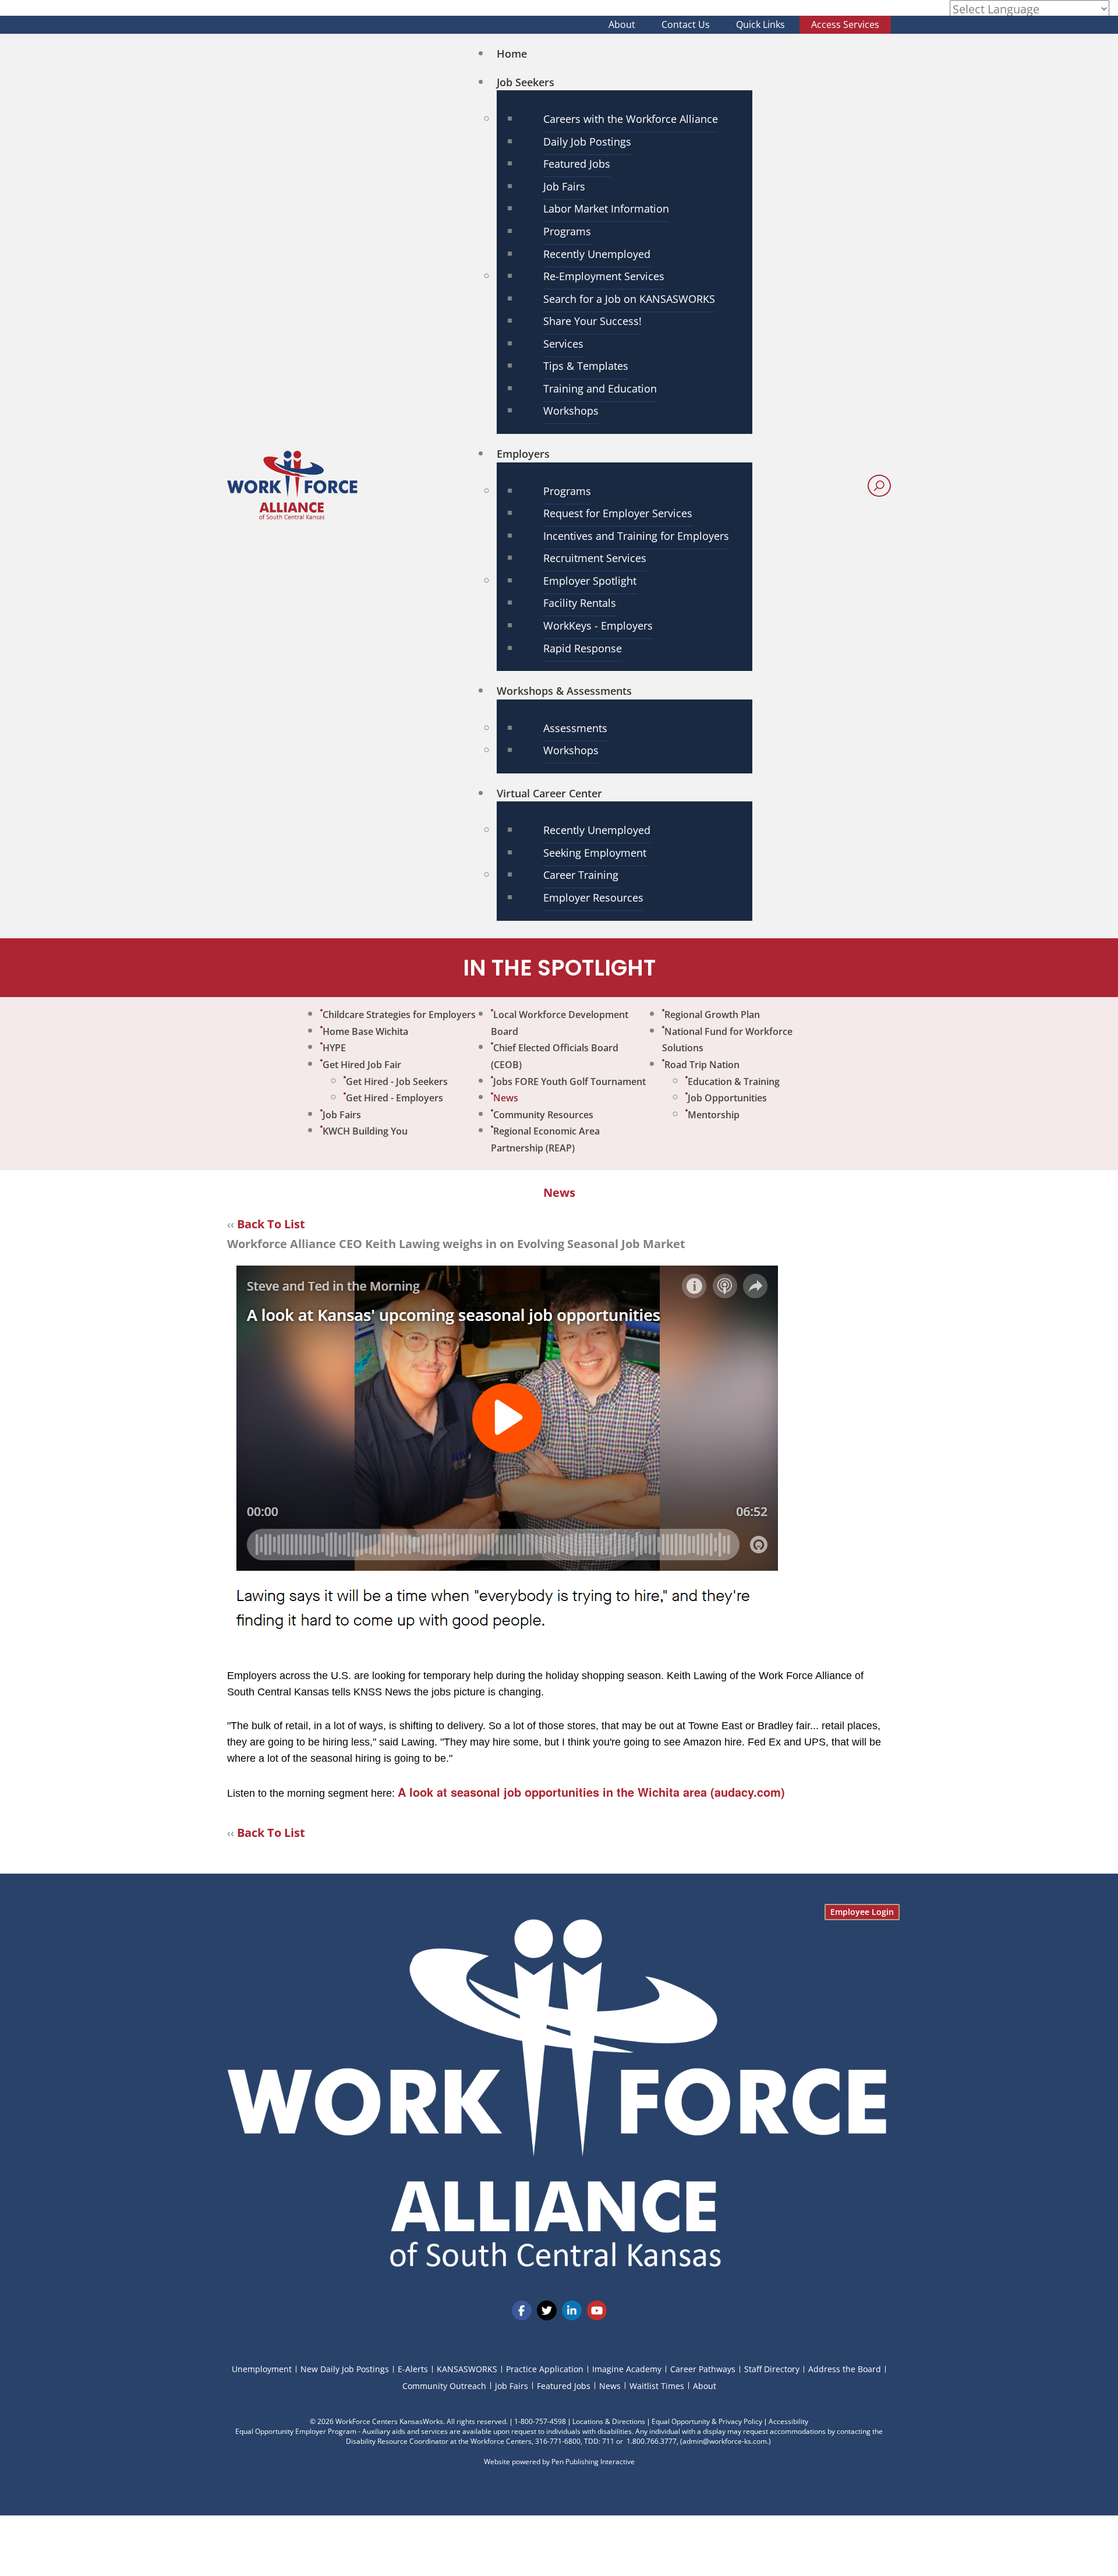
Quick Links (760, 24)
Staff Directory (772, 2369)
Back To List (271, 1224)
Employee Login (862, 1912)
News (610, 2386)
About (622, 24)
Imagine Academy (627, 2369)
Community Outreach (444, 2386)
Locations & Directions (609, 2421)
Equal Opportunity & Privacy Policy (707, 2421)
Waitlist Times (657, 2386)
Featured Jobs (564, 2386)
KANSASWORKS (467, 2369)
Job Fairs (512, 2386)
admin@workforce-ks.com (725, 2441)
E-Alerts (413, 2369)
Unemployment (262, 2369)
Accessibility (788, 2421)
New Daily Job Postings (345, 2369)
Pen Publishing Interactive (593, 2462)
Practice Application (545, 2369)
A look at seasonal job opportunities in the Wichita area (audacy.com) (591, 1792)
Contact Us (686, 24)
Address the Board (845, 2369)
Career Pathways (703, 2369)
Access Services (845, 24)
